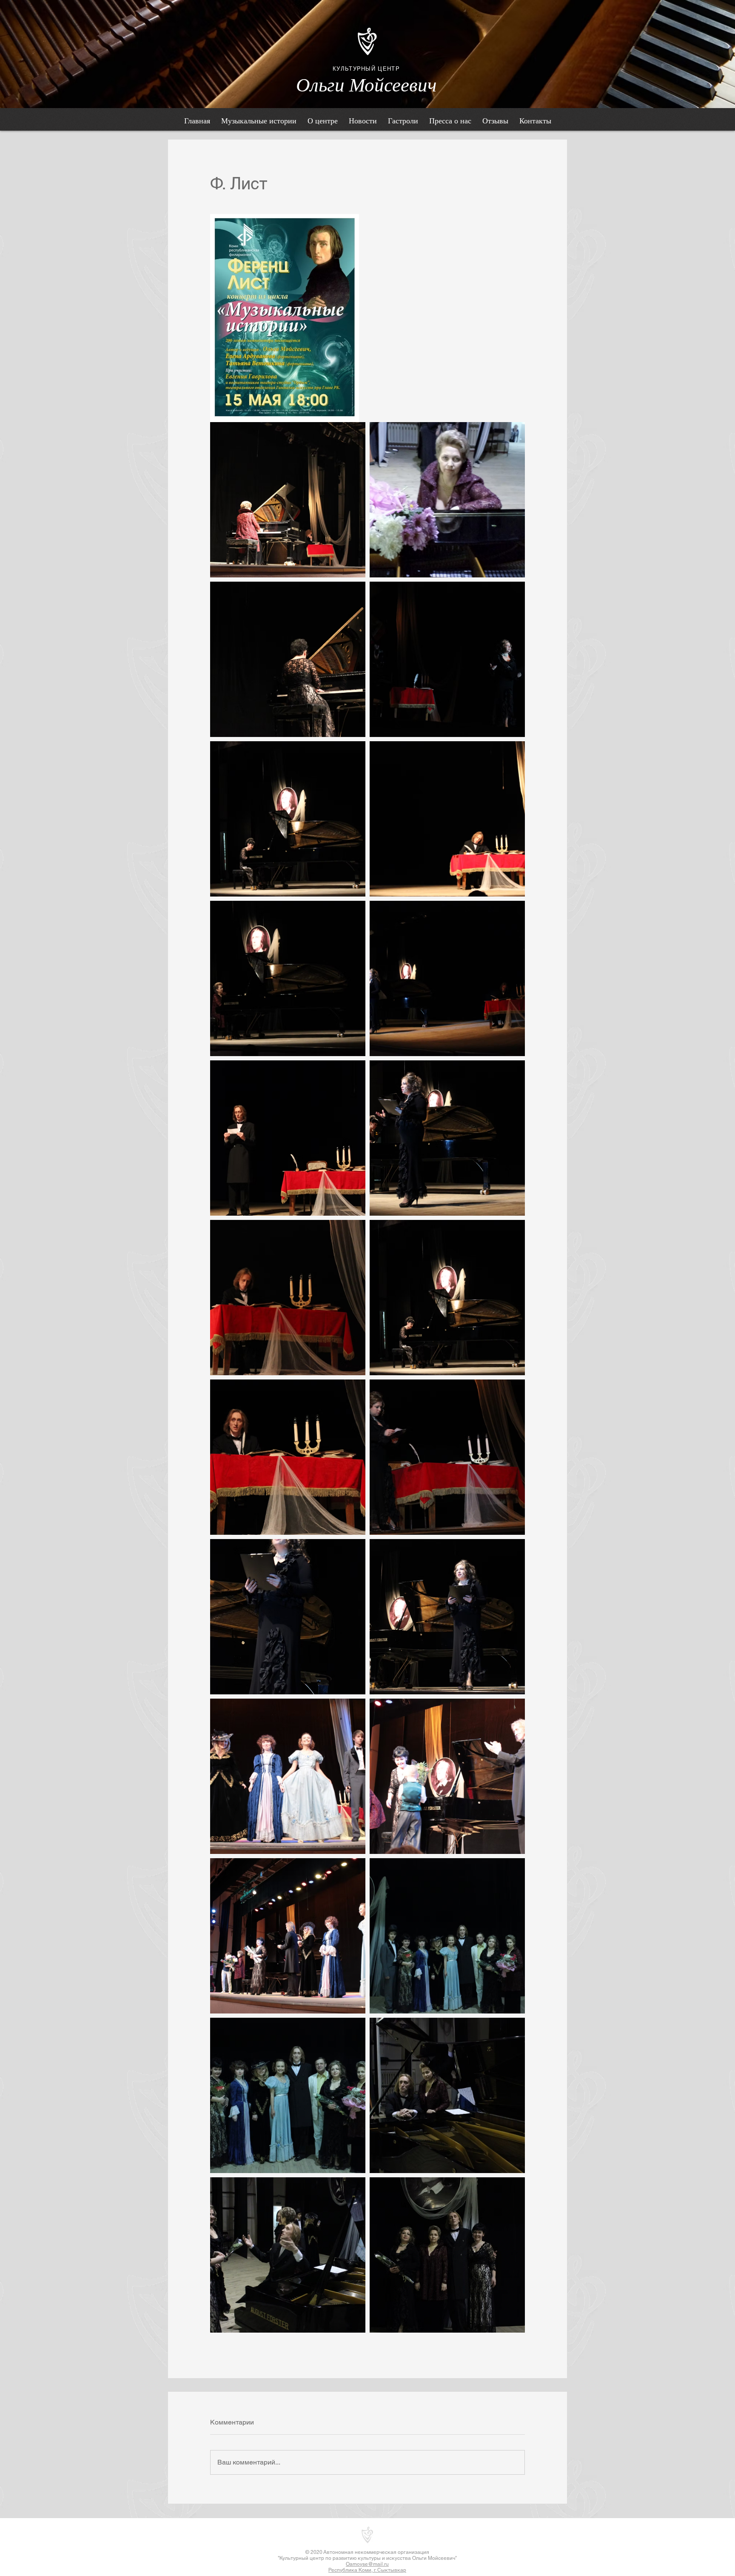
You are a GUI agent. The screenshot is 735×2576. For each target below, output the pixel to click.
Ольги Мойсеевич (366, 85)
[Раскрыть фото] (288, 500)
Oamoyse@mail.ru (367, 2564)
